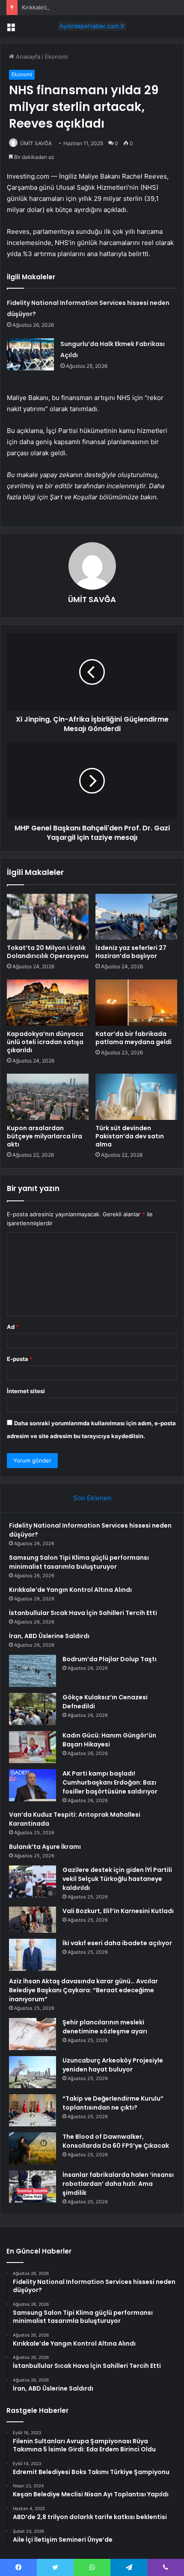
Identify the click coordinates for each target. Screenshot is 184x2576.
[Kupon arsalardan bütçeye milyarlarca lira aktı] (48, 1097)
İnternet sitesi (26, 1391)
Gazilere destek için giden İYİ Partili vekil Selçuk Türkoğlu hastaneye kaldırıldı (117, 1879)
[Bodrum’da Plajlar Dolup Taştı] (33, 1671)
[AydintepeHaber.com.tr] (92, 26)
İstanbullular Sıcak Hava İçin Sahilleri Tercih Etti (83, 1613)
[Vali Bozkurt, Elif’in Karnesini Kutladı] (33, 1920)
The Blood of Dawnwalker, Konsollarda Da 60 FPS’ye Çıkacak (116, 2141)
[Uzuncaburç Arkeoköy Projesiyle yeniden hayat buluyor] (33, 2072)
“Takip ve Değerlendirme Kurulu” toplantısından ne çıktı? (113, 2103)
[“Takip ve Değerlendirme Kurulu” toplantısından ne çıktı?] (33, 2110)
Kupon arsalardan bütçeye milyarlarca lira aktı (45, 1136)
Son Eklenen (92, 1498)
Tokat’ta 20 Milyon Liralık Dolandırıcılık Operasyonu (48, 952)
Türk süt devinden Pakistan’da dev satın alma (130, 1136)
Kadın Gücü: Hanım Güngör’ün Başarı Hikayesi (109, 1740)
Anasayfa (27, 57)
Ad (13, 1327)
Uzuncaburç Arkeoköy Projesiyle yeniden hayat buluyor (113, 2065)
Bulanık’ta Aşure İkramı (45, 1847)
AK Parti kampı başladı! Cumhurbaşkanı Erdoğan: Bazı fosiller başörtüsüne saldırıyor (110, 1782)
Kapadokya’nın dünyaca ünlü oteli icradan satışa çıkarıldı (45, 1042)
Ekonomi (56, 57)
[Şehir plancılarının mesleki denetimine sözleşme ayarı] (33, 2034)
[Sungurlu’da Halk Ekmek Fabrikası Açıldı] (30, 354)
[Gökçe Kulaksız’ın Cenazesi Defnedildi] (33, 1709)
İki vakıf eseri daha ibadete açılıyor (117, 1943)
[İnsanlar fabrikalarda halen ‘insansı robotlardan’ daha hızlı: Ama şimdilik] (33, 2186)
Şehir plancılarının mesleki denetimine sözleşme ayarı (105, 2027)
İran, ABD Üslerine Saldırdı (49, 1636)
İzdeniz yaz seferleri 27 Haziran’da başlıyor (131, 952)
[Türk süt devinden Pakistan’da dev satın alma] (136, 1097)
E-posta (20, 1359)
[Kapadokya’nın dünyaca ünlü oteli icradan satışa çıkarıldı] (48, 1003)
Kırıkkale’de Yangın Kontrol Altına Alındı (73, 7)
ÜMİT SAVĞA (36, 143)
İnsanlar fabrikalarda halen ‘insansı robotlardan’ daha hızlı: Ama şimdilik (118, 2184)
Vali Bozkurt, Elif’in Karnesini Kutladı (118, 1911)
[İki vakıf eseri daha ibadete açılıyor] (33, 1955)
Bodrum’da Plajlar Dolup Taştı (110, 1659)
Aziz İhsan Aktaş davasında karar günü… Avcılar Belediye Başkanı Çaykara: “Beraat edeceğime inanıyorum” (83, 1990)
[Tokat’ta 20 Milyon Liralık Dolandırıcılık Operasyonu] (48, 917)
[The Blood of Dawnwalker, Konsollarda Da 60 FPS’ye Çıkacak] (33, 2148)
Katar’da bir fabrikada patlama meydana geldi (134, 1038)
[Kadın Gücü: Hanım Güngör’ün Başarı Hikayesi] (33, 1747)
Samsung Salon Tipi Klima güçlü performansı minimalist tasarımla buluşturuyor (79, 1562)
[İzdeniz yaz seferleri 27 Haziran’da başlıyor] (136, 917)
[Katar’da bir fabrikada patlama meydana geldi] (136, 1003)
